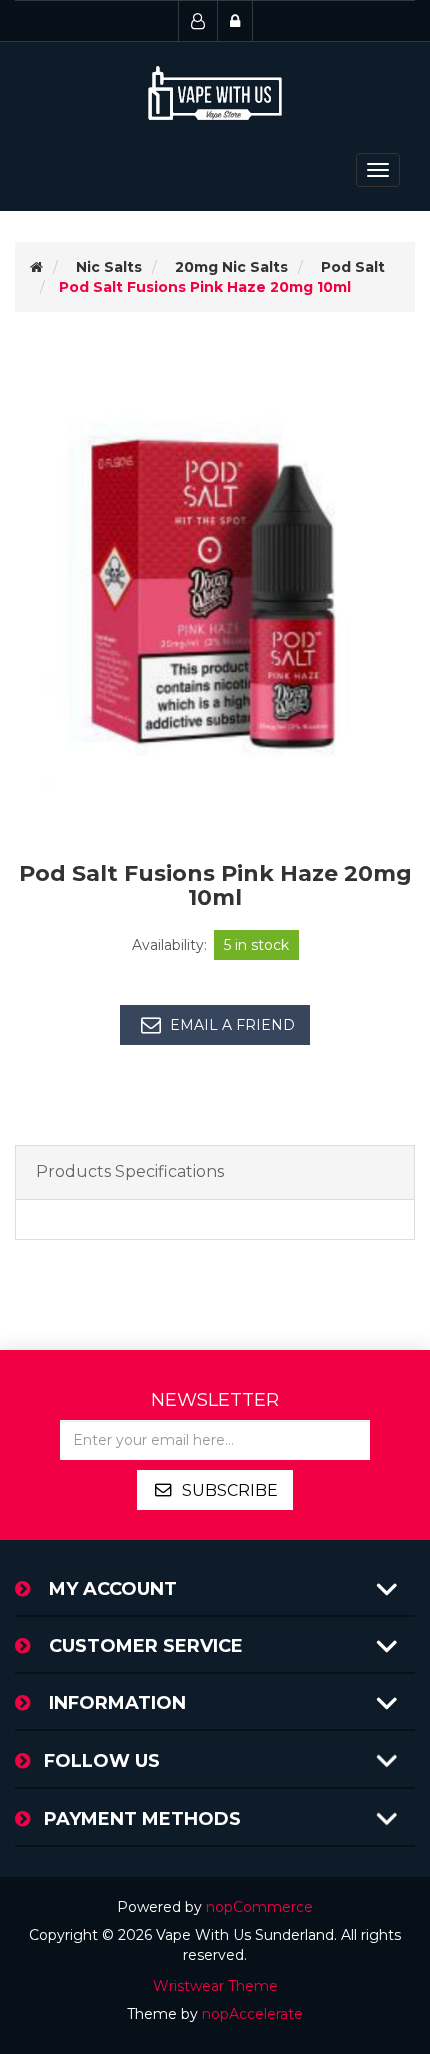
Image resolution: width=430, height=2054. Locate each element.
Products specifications (130, 1171)
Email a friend (232, 1025)
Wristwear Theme (215, 1986)
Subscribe (230, 1490)
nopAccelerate (252, 2014)
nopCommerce (259, 1907)
